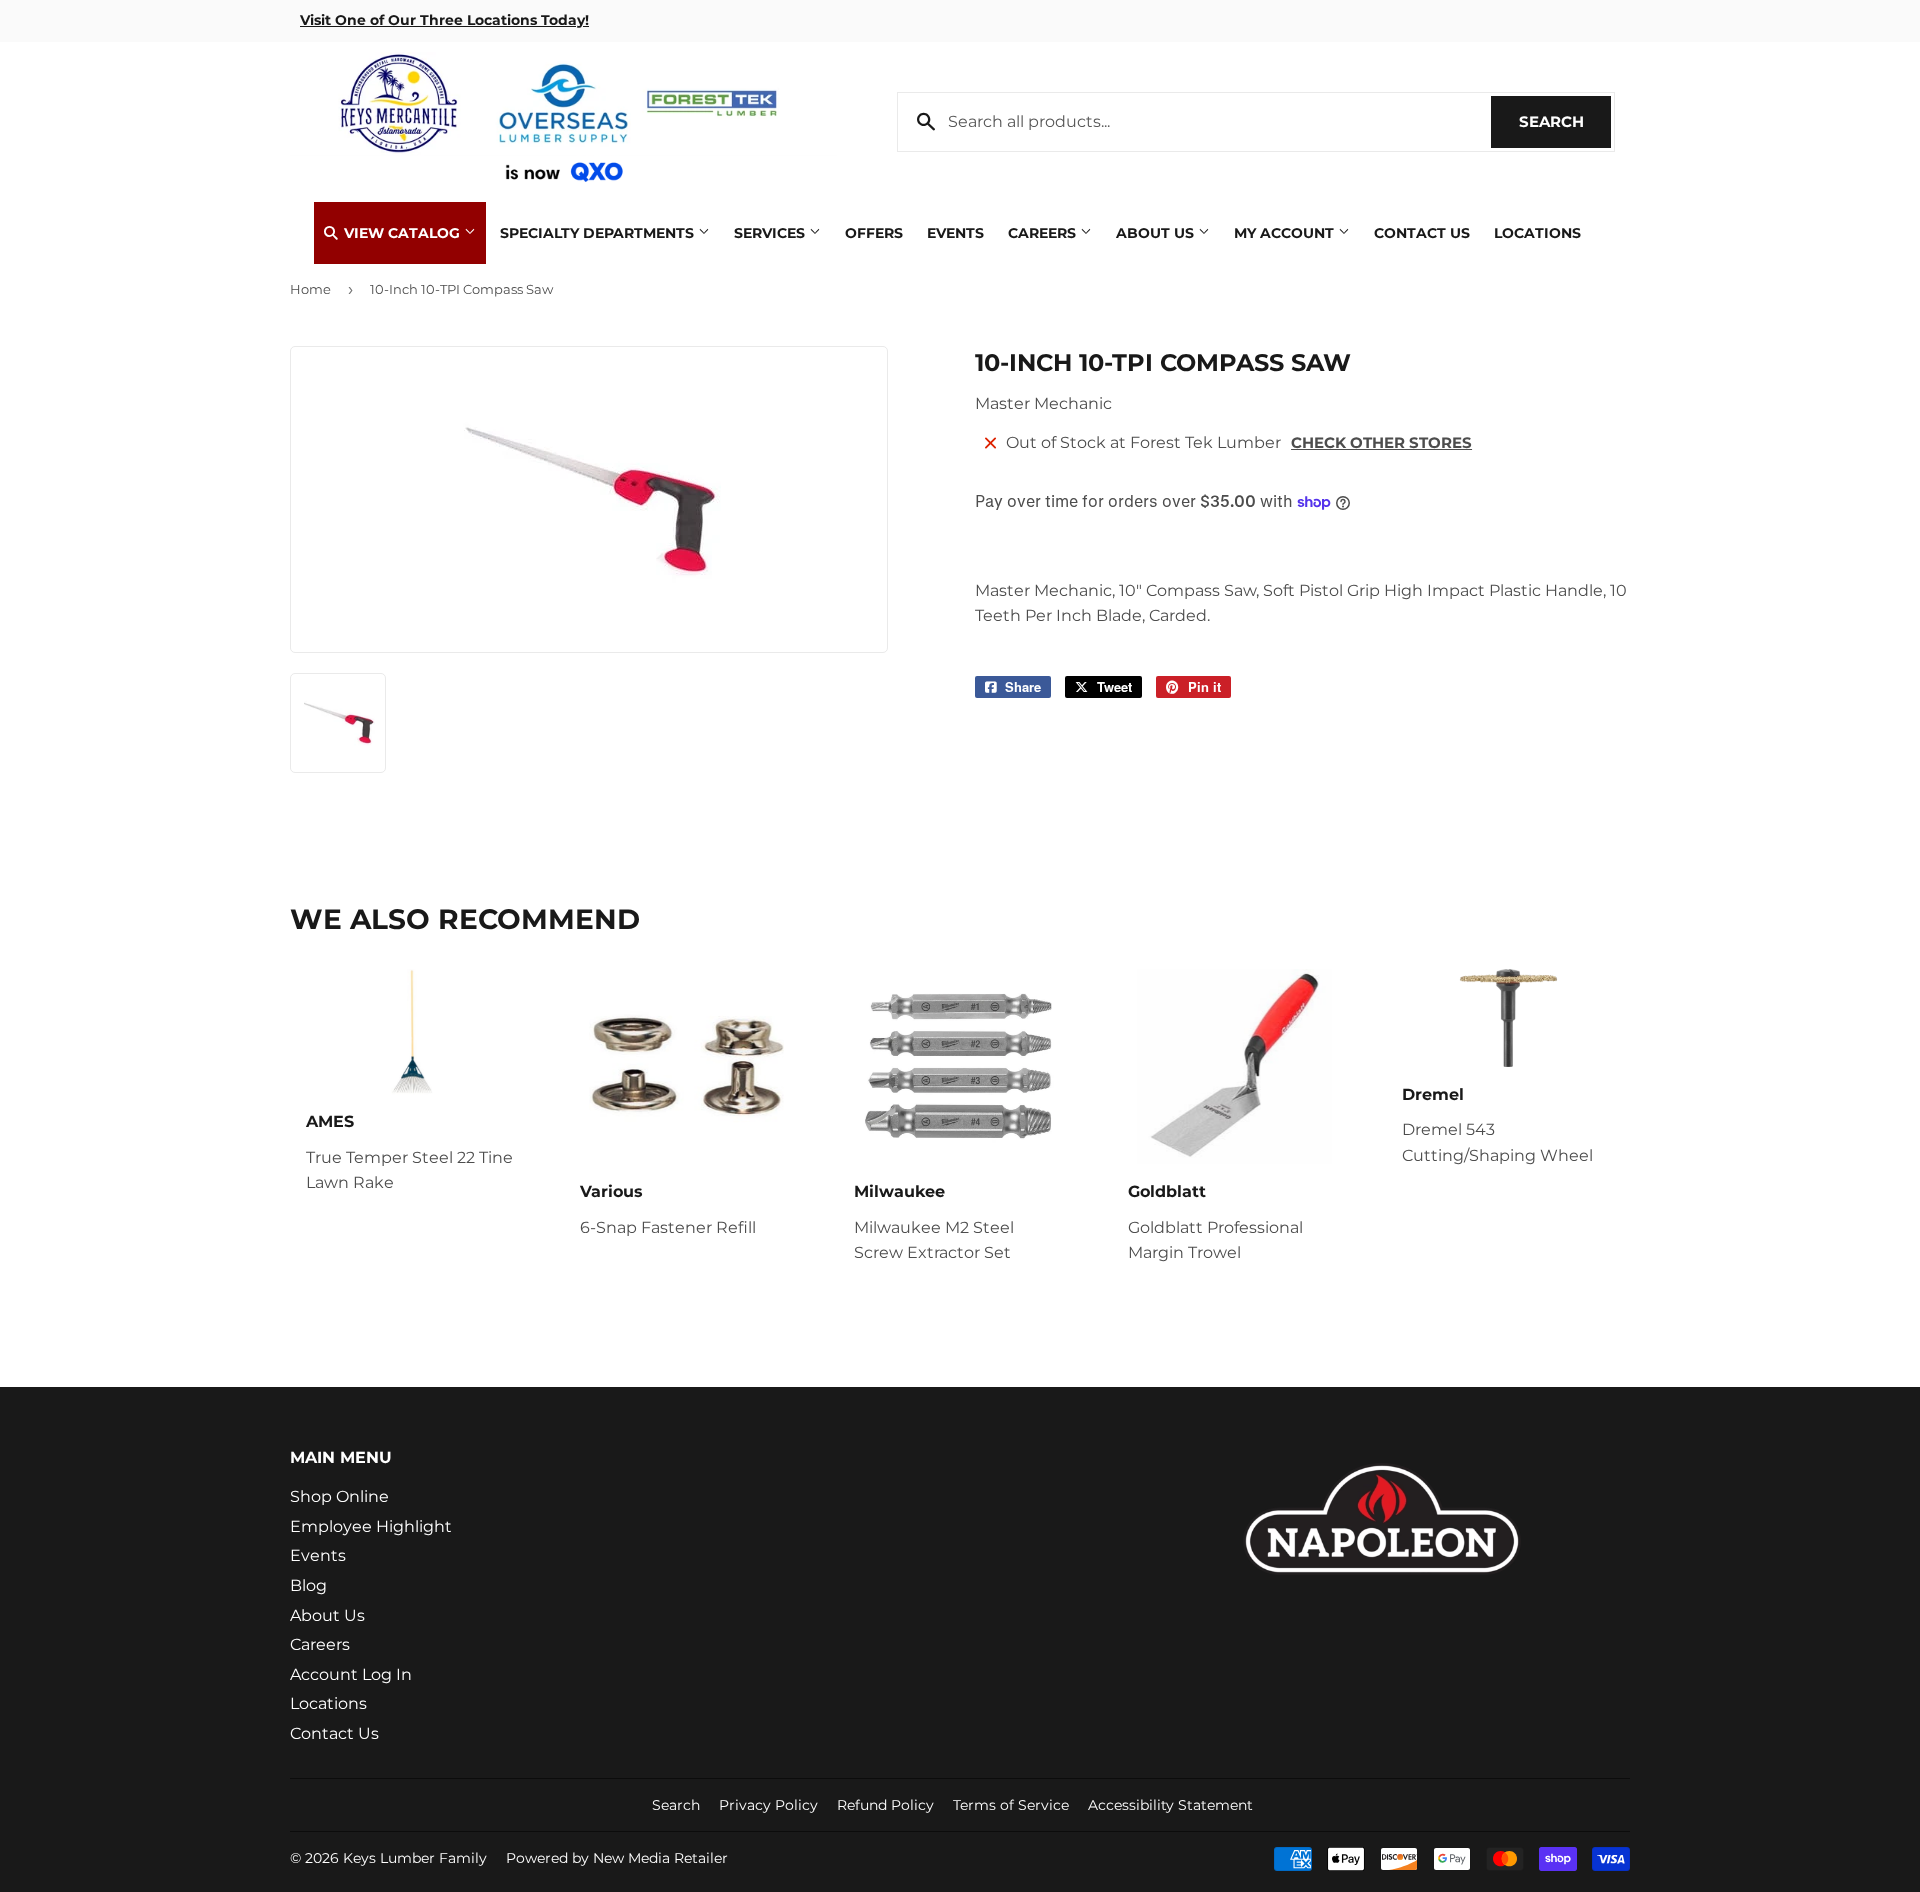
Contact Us (1422, 233)
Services (771, 233)
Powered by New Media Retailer (617, 1858)
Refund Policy (885, 1805)
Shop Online (339, 1496)
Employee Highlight (371, 1526)
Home (310, 289)
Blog (308, 1585)
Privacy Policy (768, 1805)
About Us (1157, 233)
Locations (1537, 233)
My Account (1286, 233)
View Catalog (402, 233)
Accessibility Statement (1170, 1805)
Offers (874, 233)
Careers (1044, 233)
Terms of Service (1011, 1805)
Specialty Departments (599, 233)
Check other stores (1381, 442)
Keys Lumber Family (415, 1858)
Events (955, 233)
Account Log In (351, 1674)
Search (1565, 121)
